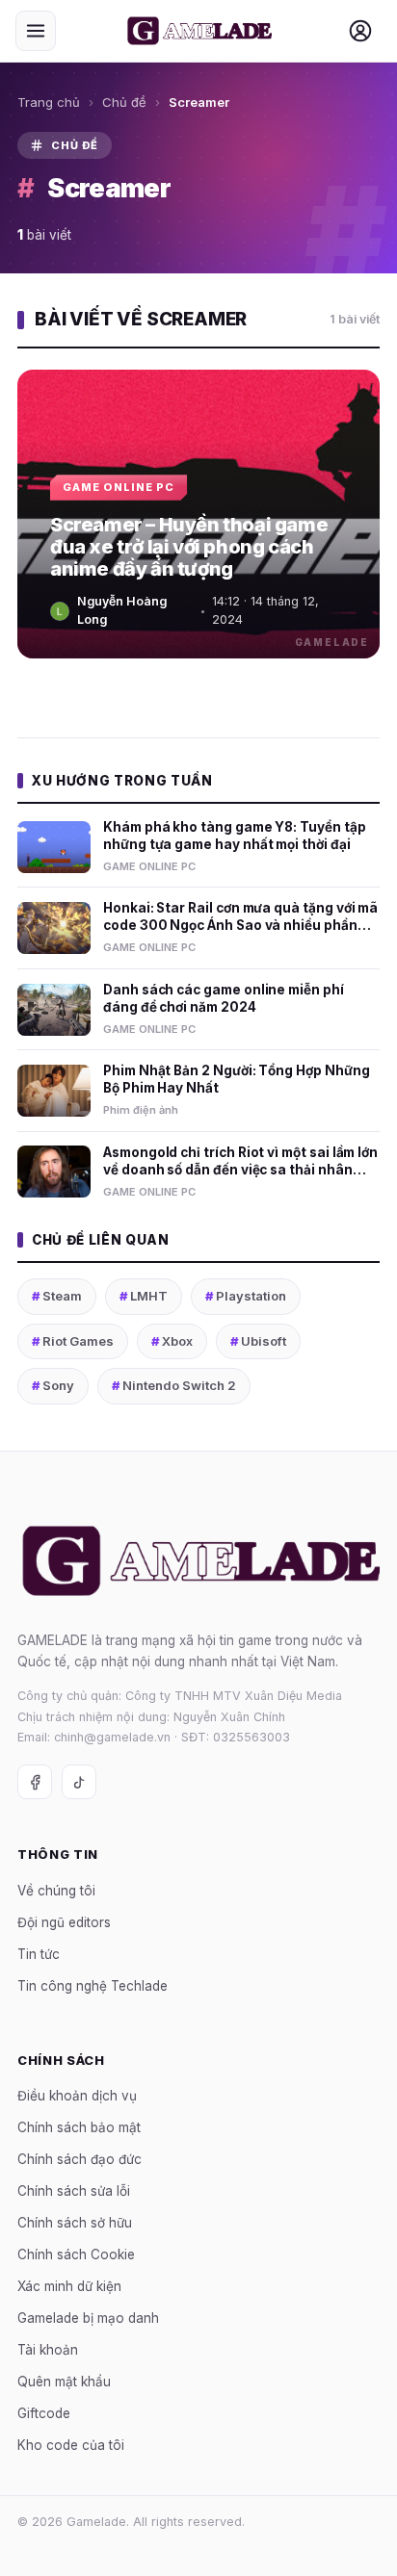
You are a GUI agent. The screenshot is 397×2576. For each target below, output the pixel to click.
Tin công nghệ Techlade (93, 1986)
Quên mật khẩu (64, 2382)
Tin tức (39, 1954)
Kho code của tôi (71, 2445)
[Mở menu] (36, 31)
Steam (57, 1296)
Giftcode (44, 2413)
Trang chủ (49, 102)
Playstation (246, 1296)
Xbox (172, 1341)
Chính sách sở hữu (75, 2223)
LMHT (144, 1296)
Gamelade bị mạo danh (88, 2318)
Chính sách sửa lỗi (74, 2191)
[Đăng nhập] (360, 31)
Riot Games (73, 1341)
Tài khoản (48, 2350)
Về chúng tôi (56, 1891)
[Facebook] (35, 1782)
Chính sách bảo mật (79, 2127)
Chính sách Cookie (76, 2254)
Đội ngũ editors (64, 1922)
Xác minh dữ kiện (69, 2286)
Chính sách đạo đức (79, 2159)
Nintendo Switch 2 (174, 1385)
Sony (53, 1385)
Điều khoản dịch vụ (77, 2096)
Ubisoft (258, 1341)
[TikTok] (79, 1782)
